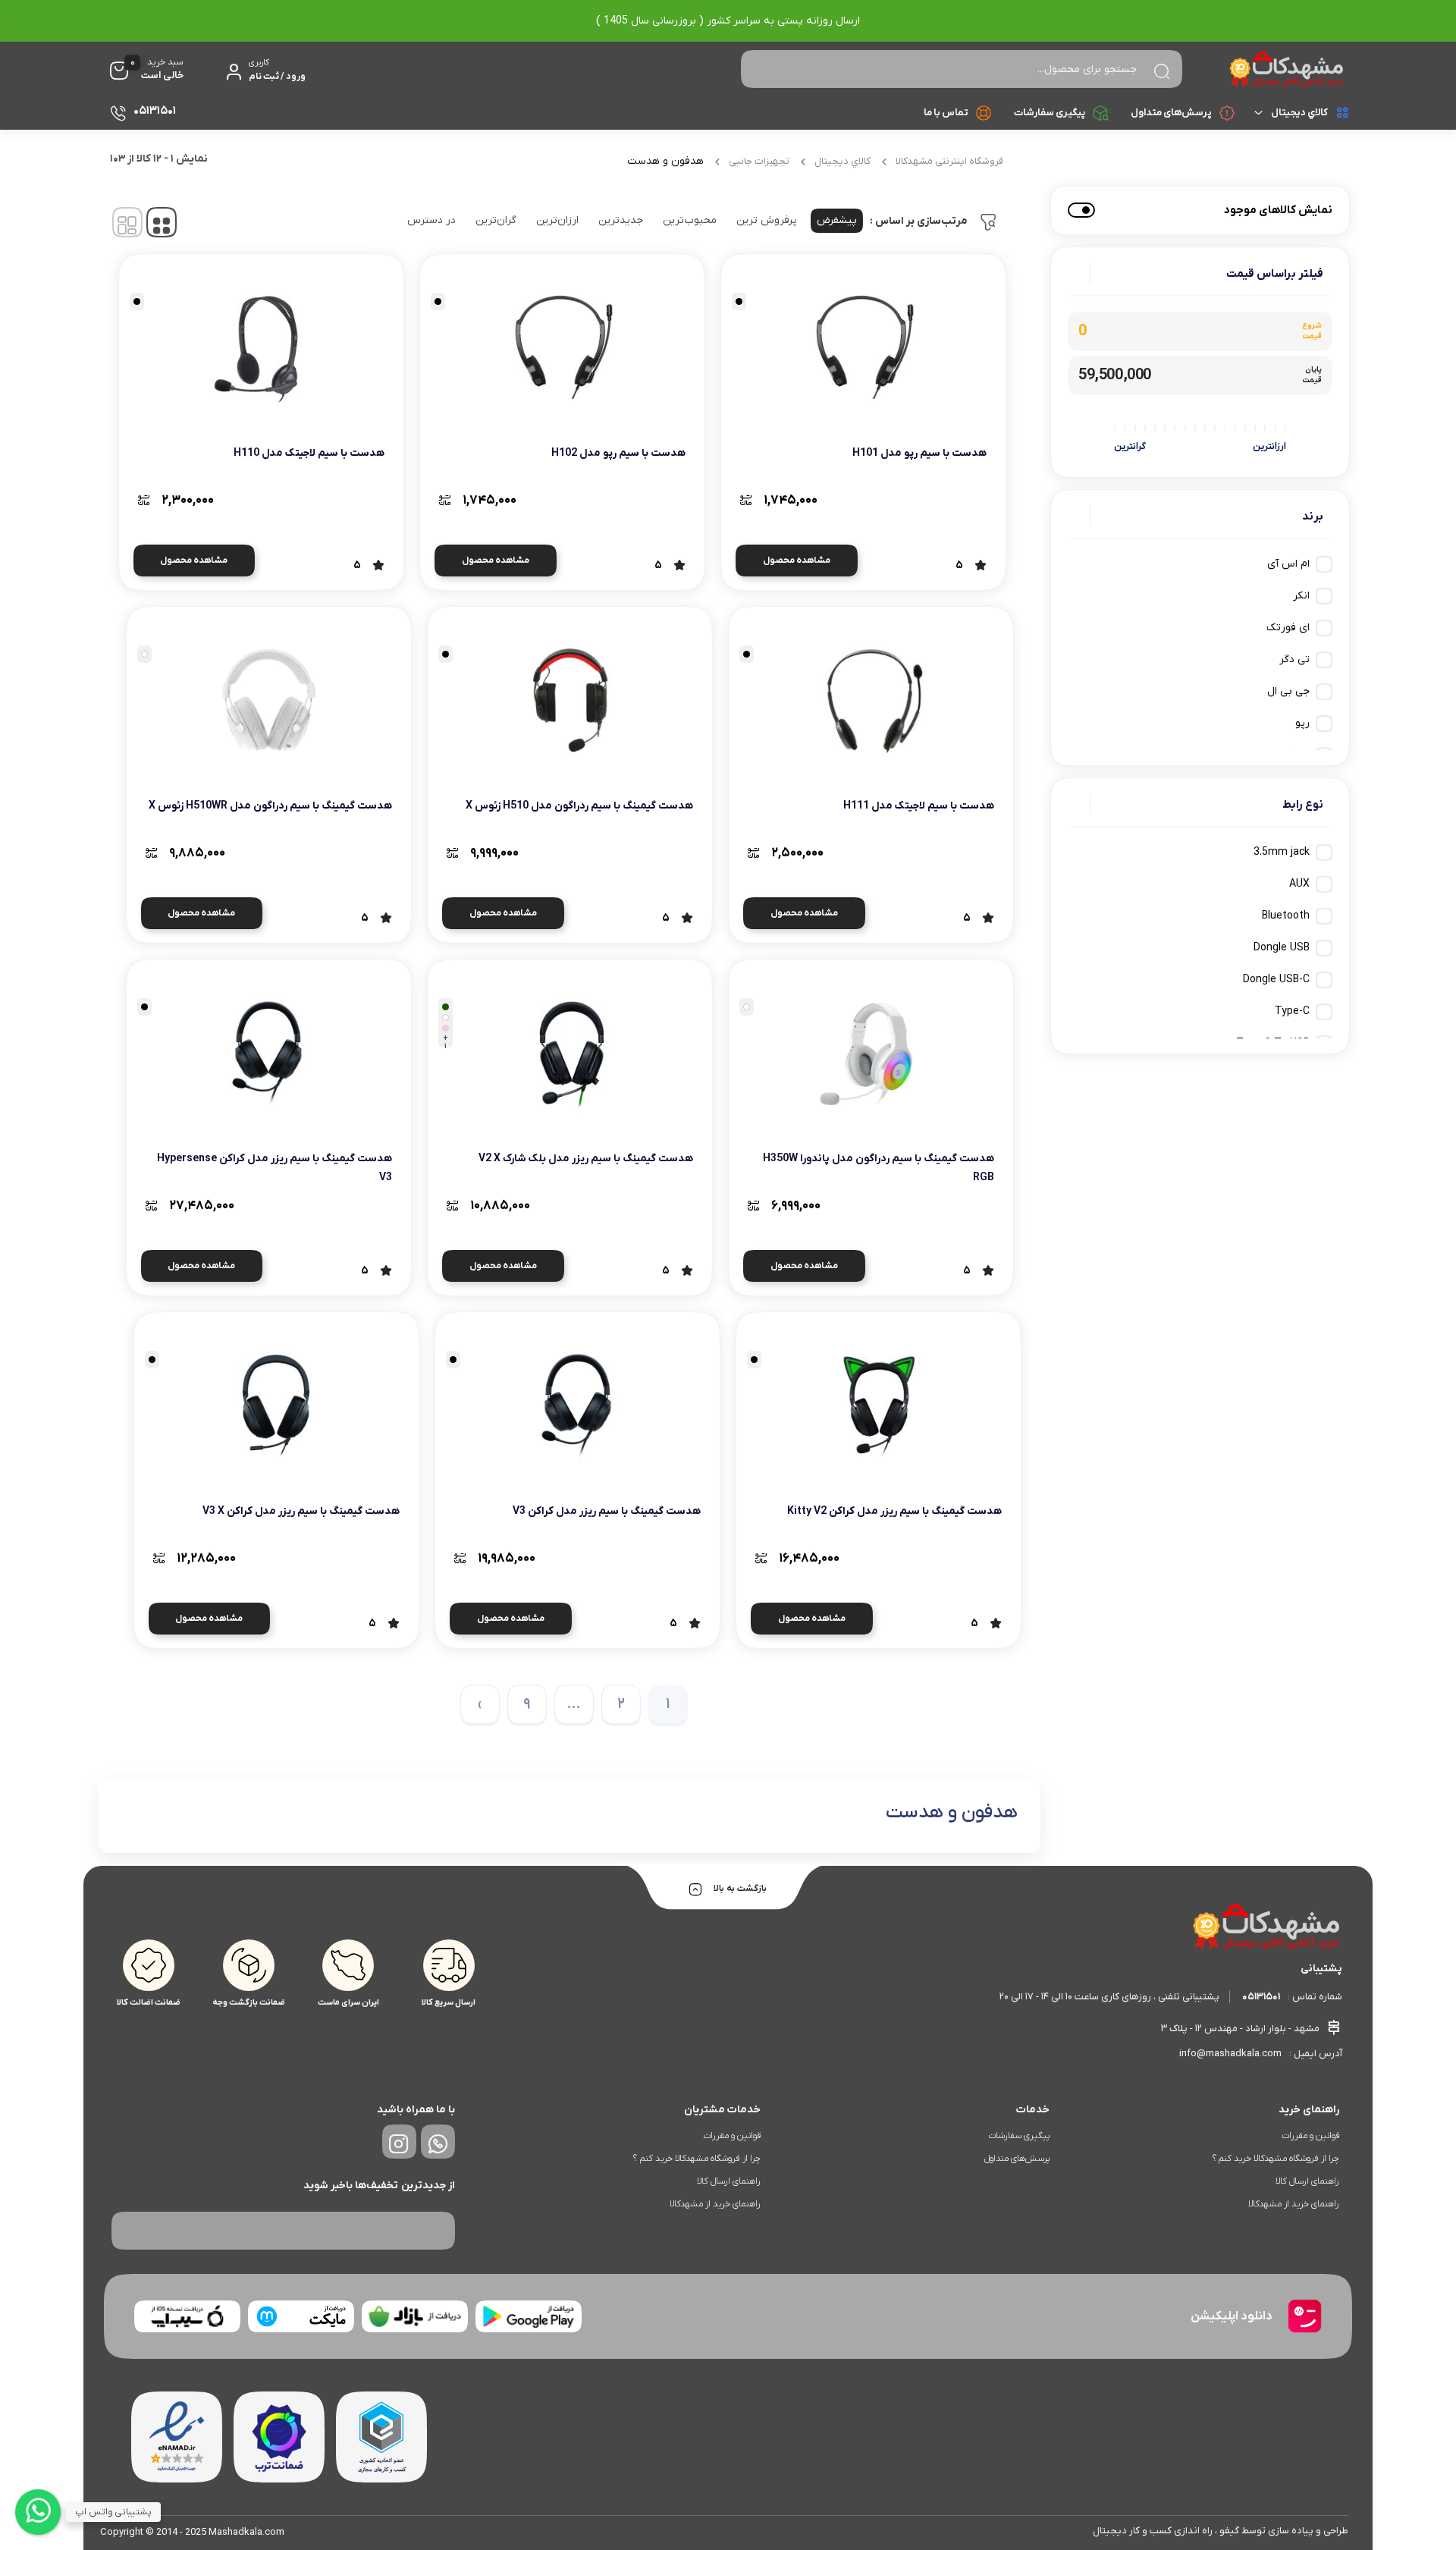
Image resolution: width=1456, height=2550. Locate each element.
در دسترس (431, 220)
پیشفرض (837, 220)
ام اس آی (1288, 564)
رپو (1302, 723)
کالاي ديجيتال (1299, 113)
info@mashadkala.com (1230, 2054)
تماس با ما (946, 113)
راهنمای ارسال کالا (1307, 2181)
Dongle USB (1282, 948)
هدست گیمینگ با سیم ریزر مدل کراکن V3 (607, 1511)
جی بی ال (1288, 691)
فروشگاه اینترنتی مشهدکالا (949, 161)
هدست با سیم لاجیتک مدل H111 (919, 806)
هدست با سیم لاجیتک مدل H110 (309, 453)
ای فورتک (1288, 628)
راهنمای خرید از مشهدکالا (1294, 2204)
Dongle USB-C (1276, 980)
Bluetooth (1286, 916)
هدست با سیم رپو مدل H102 (618, 453)
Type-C (1292, 1011)
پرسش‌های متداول (1171, 113)
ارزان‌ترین (557, 220)
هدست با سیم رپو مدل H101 (919, 453)
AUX (1299, 884)
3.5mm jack (1282, 852)
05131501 (1261, 1997)
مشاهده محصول (797, 561)
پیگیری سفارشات (1050, 113)
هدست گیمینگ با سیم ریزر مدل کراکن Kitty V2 (894, 1511)
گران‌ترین (496, 220)
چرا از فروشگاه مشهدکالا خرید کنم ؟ (1276, 2159)
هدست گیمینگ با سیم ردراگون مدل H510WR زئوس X (270, 806)
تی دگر (1294, 659)
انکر (1301, 596)
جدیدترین (621, 220)
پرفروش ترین (767, 220)
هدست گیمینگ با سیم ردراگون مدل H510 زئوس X (579, 806)
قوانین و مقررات (1310, 2136)
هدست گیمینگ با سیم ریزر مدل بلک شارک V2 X (586, 1159)
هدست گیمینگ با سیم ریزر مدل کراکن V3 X (301, 1511)
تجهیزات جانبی (759, 161)
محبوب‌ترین (690, 220)
